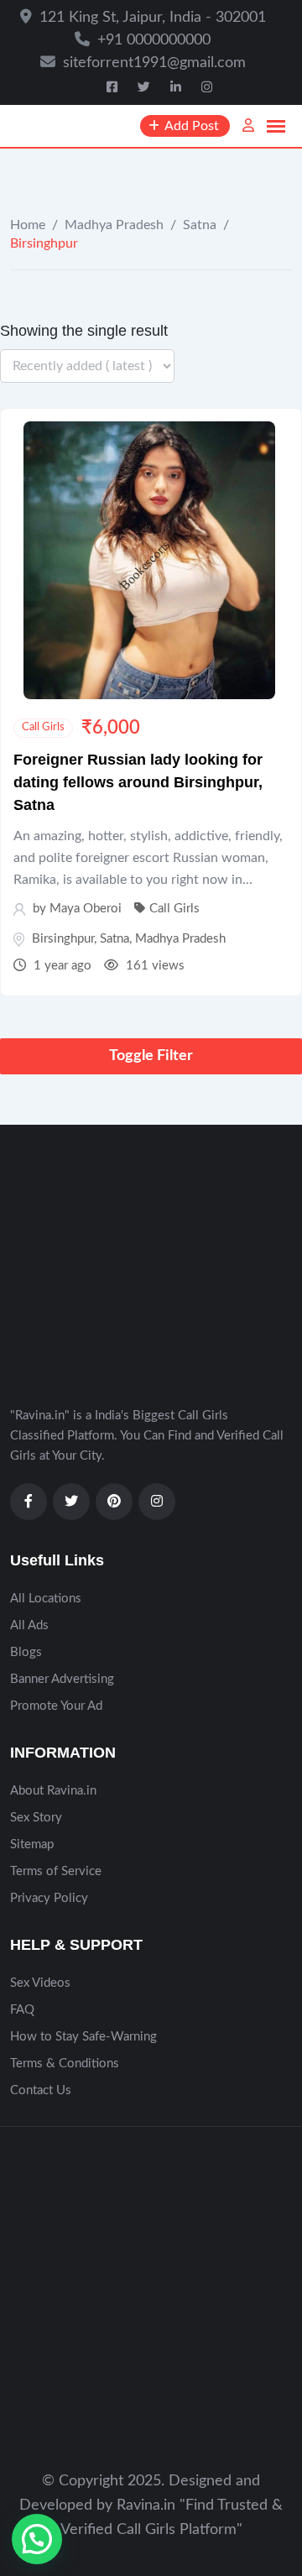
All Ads (29, 1625)
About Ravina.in (53, 1791)
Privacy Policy (49, 1898)
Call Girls (43, 727)
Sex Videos (40, 1983)
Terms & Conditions (65, 2064)
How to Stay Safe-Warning (83, 2037)
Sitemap (32, 1844)
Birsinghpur (63, 939)
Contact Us (41, 2090)
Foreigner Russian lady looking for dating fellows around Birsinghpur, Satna (138, 782)
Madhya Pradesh (114, 225)
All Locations (46, 1599)
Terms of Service (56, 1871)
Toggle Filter (151, 1056)
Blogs (26, 1652)
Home (28, 225)
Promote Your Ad (56, 1706)
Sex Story (36, 1818)
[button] (37, 2539)
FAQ (22, 2010)
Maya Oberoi (86, 909)
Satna (200, 225)
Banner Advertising (62, 1679)
